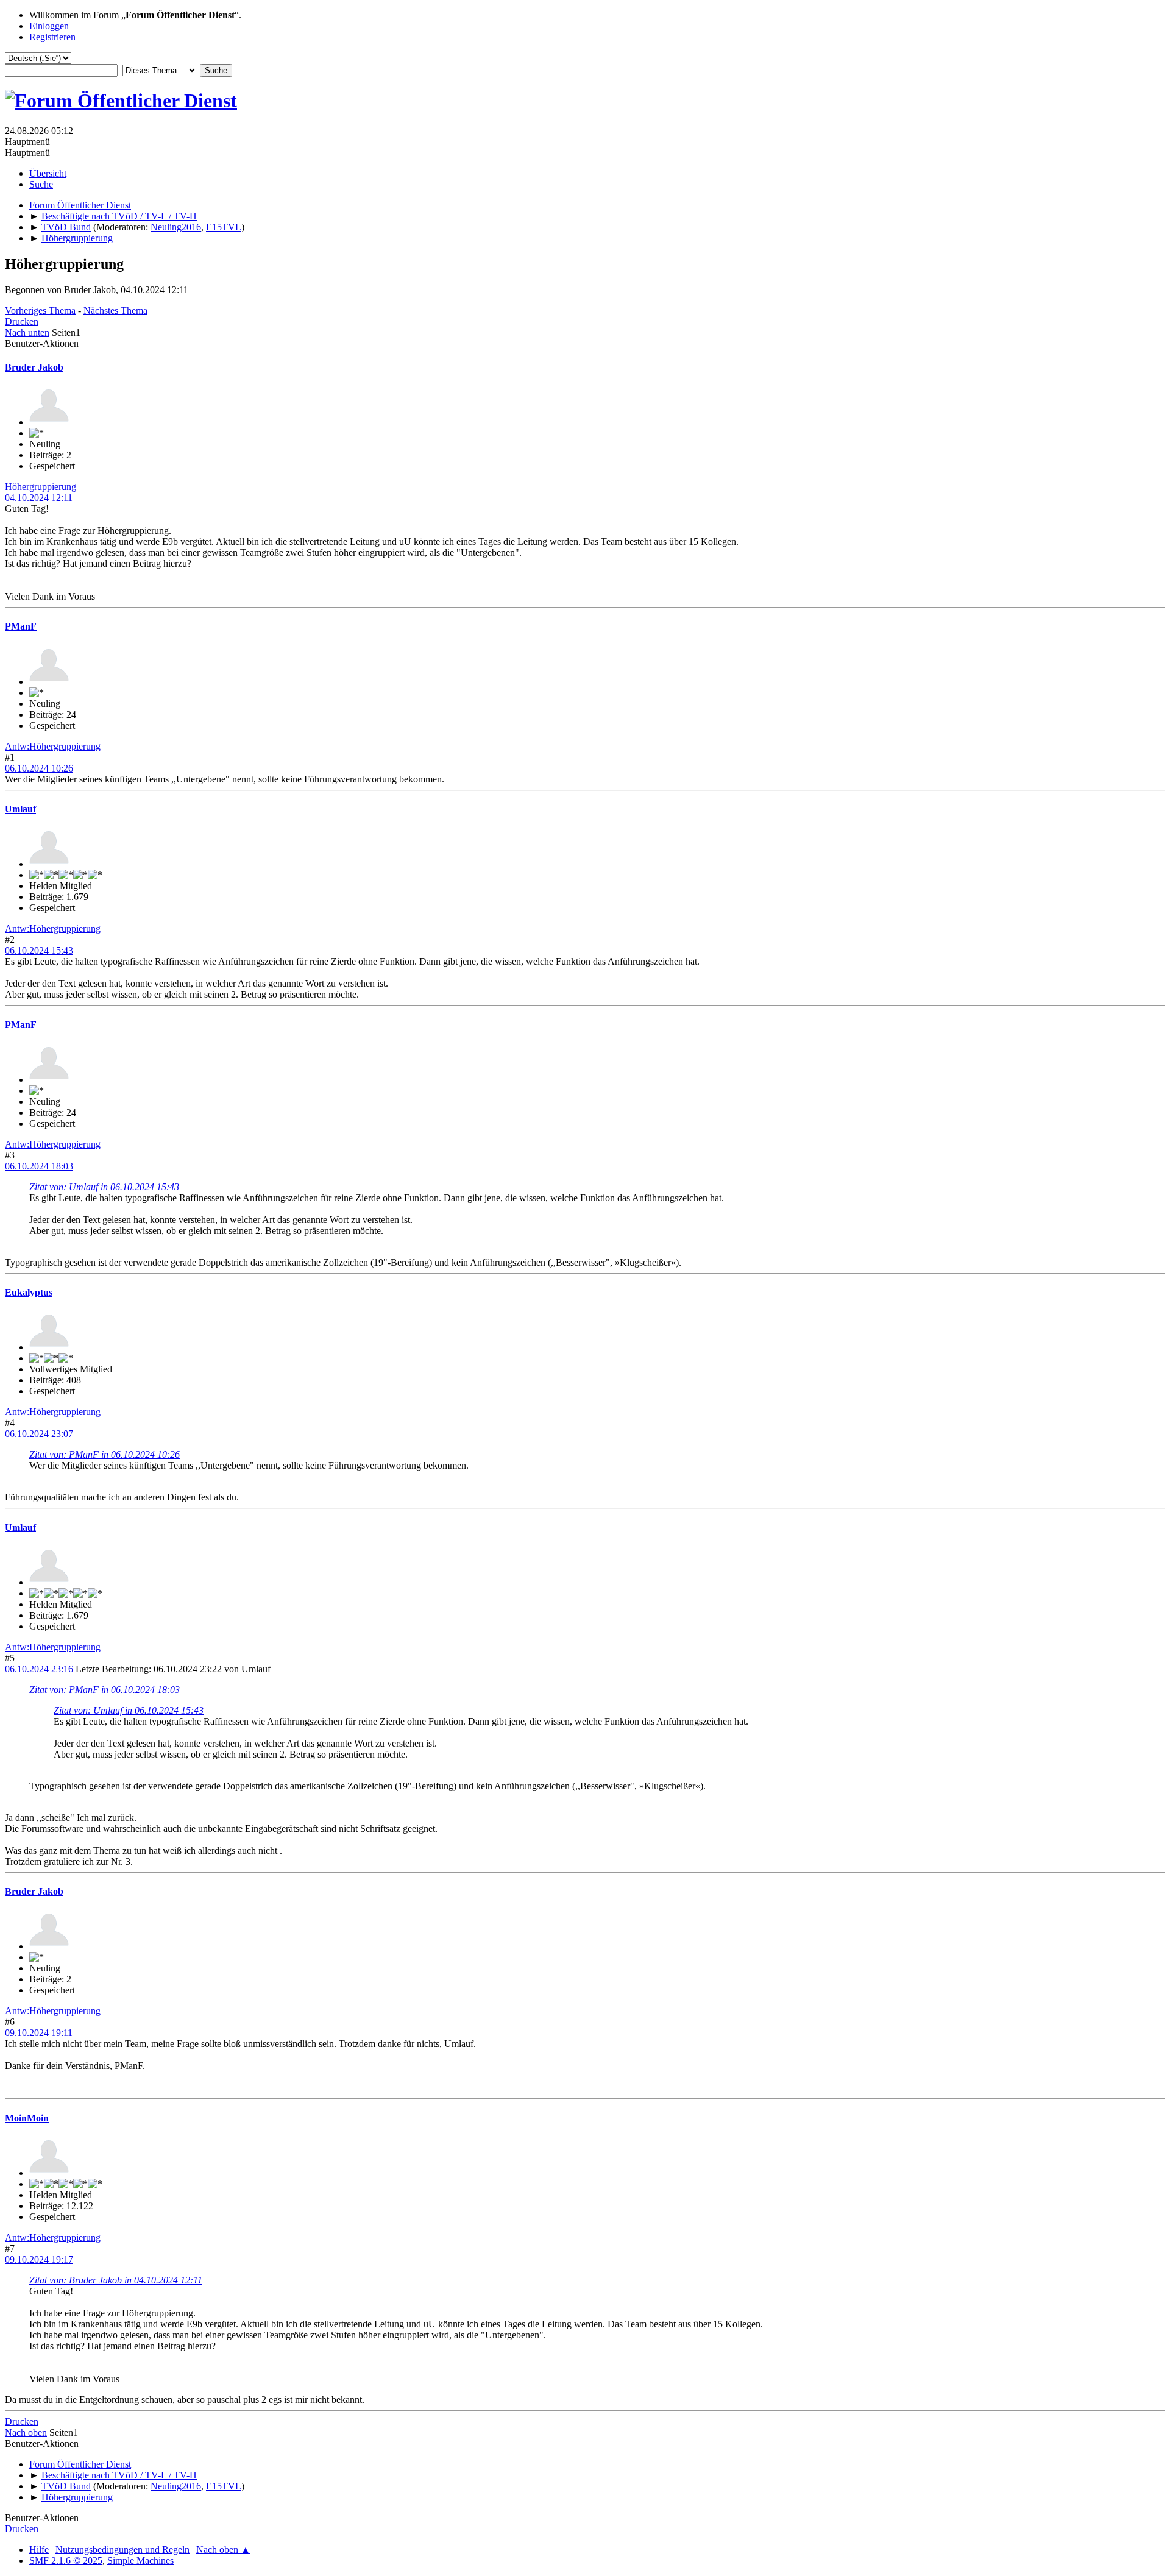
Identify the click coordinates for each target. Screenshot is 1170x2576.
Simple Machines (140, 2560)
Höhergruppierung (41, 487)
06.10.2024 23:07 (39, 1434)
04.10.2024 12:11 (39, 498)
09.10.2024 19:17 (39, 2259)
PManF (21, 626)
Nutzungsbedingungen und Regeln (122, 2549)
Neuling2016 (176, 227)
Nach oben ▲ (223, 2549)
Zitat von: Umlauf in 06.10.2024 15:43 (104, 1187)
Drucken (22, 321)
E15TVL (224, 227)
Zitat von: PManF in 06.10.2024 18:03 (105, 1690)
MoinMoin (27, 2118)
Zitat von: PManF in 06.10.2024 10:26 (105, 1454)
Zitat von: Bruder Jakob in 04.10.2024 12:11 (116, 2280)
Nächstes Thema (115, 310)
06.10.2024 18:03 (39, 1166)
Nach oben (26, 2432)
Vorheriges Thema (40, 310)
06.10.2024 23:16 (39, 1669)
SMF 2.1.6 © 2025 (66, 2560)
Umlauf (20, 809)
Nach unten (27, 332)
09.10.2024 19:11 (39, 2033)
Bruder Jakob (34, 367)
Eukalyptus (29, 1292)
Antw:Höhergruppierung (53, 746)
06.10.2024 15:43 (39, 950)
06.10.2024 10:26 (39, 768)
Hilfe (39, 2549)
